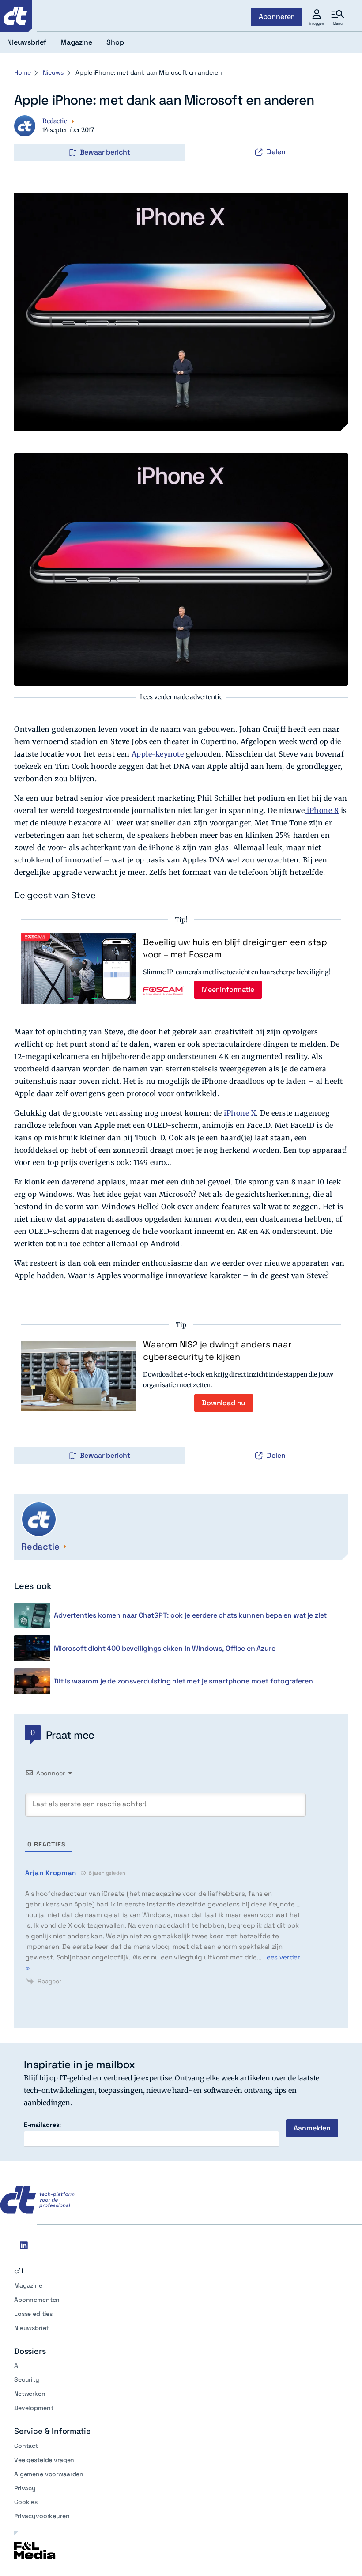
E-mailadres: (42, 2125)
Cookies (26, 2502)
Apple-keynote (158, 754)
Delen (276, 152)
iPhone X (240, 1113)
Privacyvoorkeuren (42, 2516)
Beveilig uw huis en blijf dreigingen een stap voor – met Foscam (235, 948)
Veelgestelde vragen (44, 2460)
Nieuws (53, 72)
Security (27, 2379)
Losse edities (33, 2314)
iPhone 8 (322, 810)
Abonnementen (37, 2300)
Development (34, 2408)
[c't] (16, 16)
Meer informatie (228, 989)
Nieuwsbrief (31, 2328)
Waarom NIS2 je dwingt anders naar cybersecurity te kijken (217, 1350)
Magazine (28, 2285)
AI (17, 2365)
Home (22, 72)
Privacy (25, 2488)
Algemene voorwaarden (49, 2474)
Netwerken (30, 2394)
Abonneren (277, 17)
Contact (26, 2446)
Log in (26, 134)
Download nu (224, 1403)
